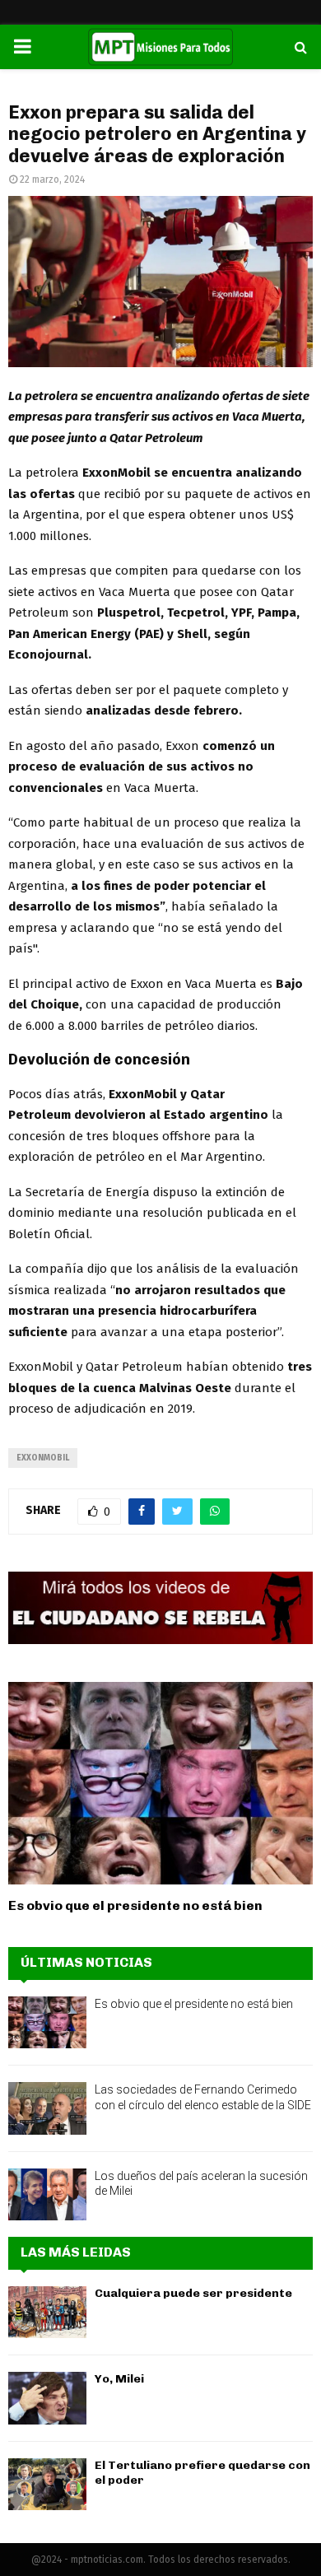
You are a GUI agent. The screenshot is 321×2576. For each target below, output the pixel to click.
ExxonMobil (43, 1458)
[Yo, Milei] (47, 2398)
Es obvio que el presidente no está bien (135, 1905)
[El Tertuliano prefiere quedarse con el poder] (47, 2484)
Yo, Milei (119, 2379)
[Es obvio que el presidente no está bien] (160, 1784)
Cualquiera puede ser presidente (193, 2293)
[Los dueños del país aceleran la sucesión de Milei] (47, 2194)
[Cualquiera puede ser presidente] (47, 2312)
